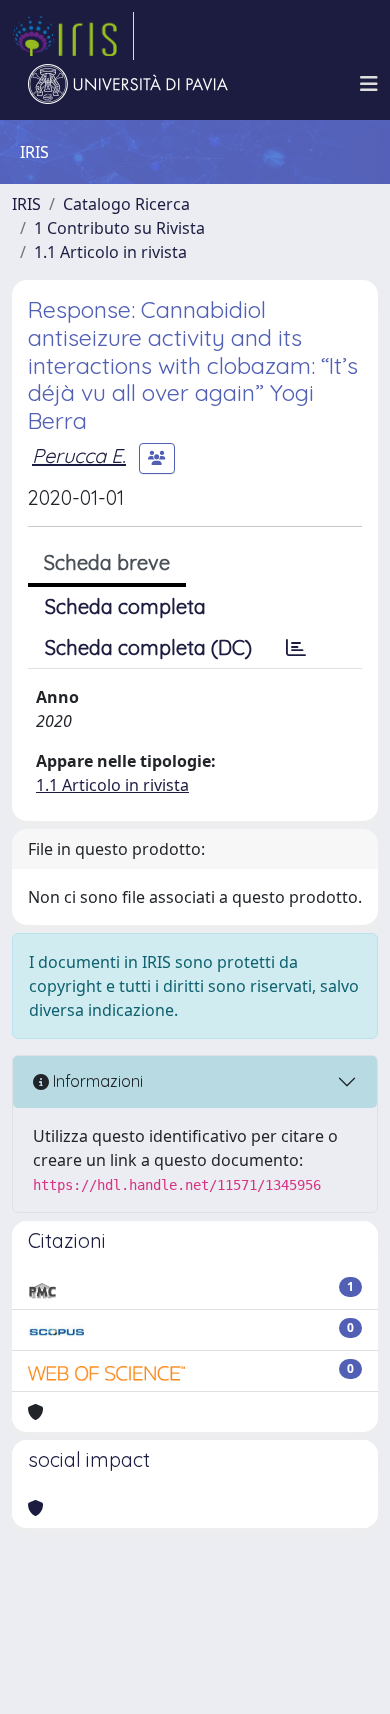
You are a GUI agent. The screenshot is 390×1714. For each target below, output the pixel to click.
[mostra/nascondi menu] (369, 84)
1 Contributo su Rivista (119, 228)
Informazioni (96, 1081)
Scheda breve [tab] (107, 562)
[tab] (296, 648)
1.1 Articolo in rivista (110, 252)
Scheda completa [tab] (125, 606)
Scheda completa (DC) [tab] (148, 647)
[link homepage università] (128, 84)
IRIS (26, 204)
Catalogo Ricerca (126, 204)
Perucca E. (79, 455)
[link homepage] (73, 36)
